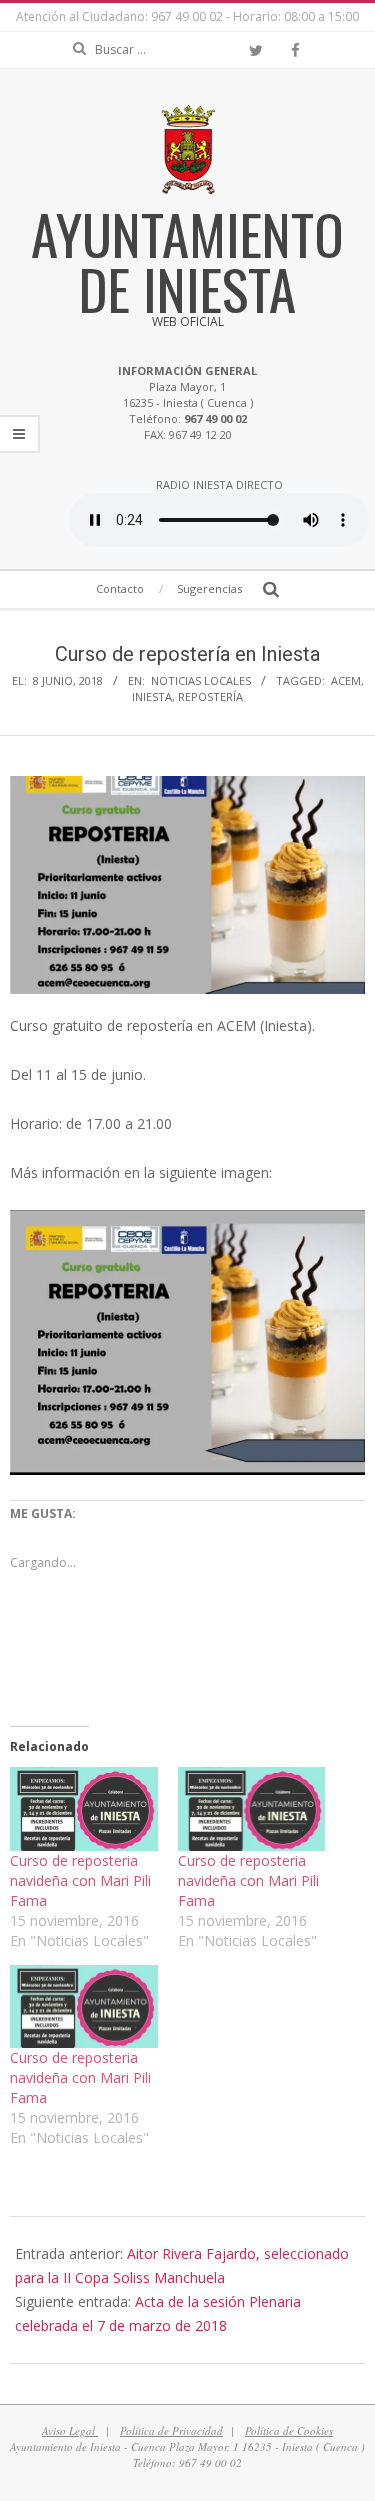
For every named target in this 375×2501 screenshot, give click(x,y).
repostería (210, 696)
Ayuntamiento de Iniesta (187, 260)
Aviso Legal (70, 2430)
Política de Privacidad (171, 2430)
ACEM (346, 680)
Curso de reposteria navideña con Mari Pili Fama (80, 1880)
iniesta (152, 696)
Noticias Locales (201, 680)
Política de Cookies (289, 2430)
